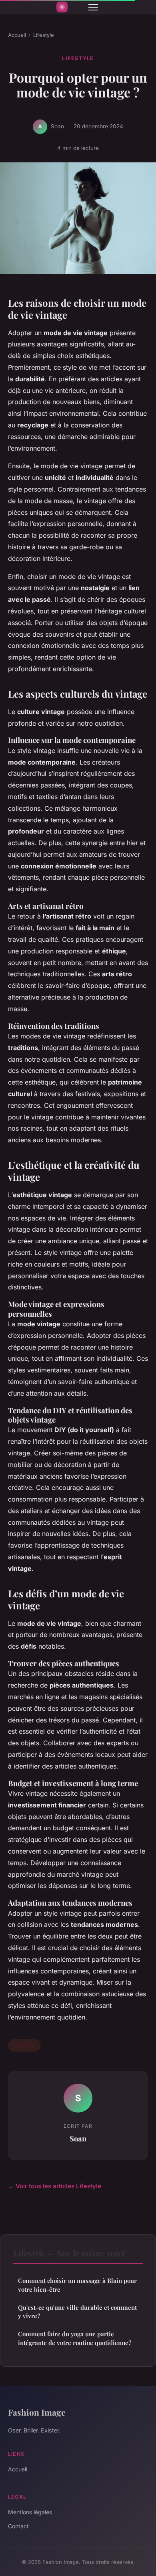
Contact (18, 2526)
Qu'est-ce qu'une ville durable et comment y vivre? (77, 2312)
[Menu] (93, 7)
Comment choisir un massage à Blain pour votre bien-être (77, 2285)
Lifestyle (44, 35)
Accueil (17, 35)
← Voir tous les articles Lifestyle (55, 2186)
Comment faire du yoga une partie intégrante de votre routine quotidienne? (75, 2338)
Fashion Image (37, 2412)
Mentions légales (30, 2512)
